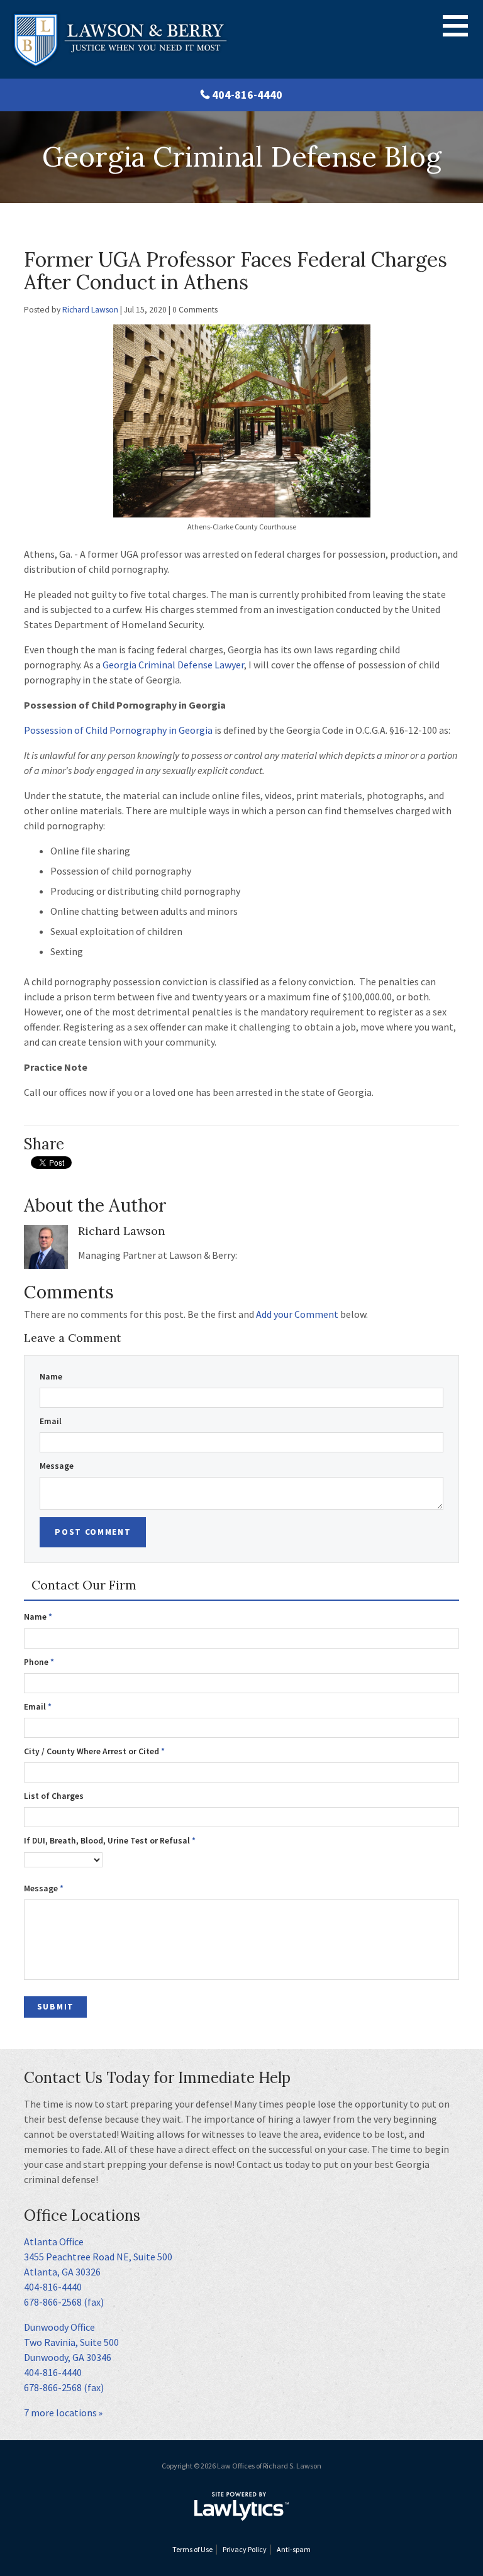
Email (51, 1421)
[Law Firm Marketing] (241, 2506)
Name (51, 1377)
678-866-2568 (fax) (64, 2302)
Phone (39, 1662)
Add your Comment (297, 1314)
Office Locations (82, 2215)
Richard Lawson (90, 310)
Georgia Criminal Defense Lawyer (173, 665)
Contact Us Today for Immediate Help (157, 2078)
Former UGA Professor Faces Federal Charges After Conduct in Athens (236, 271)
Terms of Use (192, 2549)
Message (57, 1466)
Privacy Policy (245, 2549)
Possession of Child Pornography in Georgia (118, 730)
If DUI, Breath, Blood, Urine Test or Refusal (110, 1841)
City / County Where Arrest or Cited (94, 1751)
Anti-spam (294, 2549)
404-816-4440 (247, 95)
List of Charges (54, 1796)
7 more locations (60, 2413)
